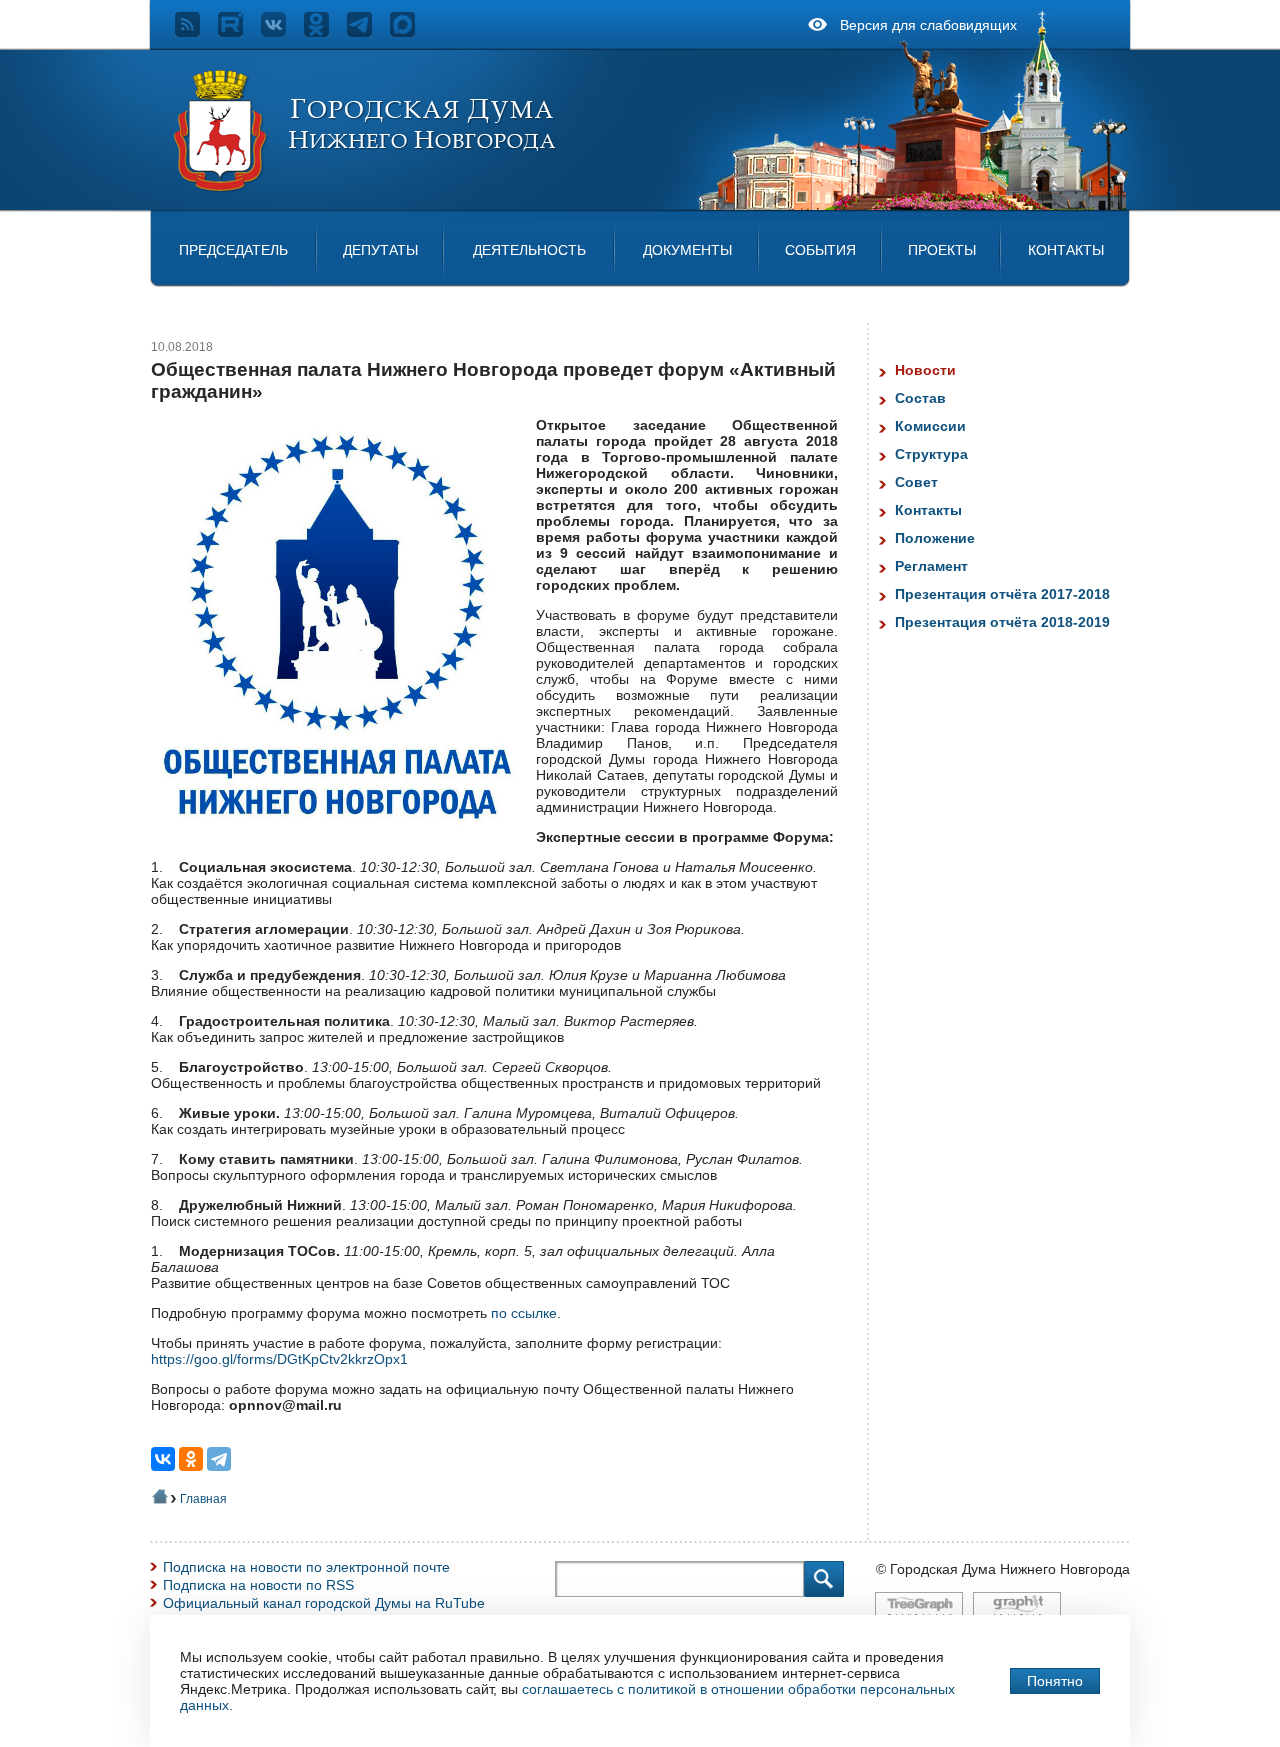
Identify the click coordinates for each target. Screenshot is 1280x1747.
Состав (920, 398)
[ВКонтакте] (163, 1459)
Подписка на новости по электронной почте (306, 1567)
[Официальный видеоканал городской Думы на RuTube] (239, 32)
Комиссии (930, 426)
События (820, 250)
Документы (687, 250)
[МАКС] (411, 32)
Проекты (942, 250)
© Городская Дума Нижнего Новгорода (1003, 1569)
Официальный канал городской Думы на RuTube (324, 1603)
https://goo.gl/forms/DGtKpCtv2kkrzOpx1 (279, 1359)
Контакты (1066, 250)
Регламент (931, 566)
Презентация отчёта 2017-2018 (1002, 594)
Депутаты (380, 250)
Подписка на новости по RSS (258, 1585)
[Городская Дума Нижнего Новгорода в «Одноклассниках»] (325, 32)
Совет (916, 482)
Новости (925, 370)
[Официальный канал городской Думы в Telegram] (368, 32)
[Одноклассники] (191, 1459)
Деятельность (529, 250)
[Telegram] (219, 1459)
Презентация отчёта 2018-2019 (1002, 622)
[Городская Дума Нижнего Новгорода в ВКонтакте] (282, 32)
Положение (935, 538)
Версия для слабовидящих (928, 25)
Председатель (233, 250)
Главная (203, 1499)
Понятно (1055, 1681)
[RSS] (196, 32)
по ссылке (524, 1313)
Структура (931, 454)
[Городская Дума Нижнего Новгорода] (366, 188)
